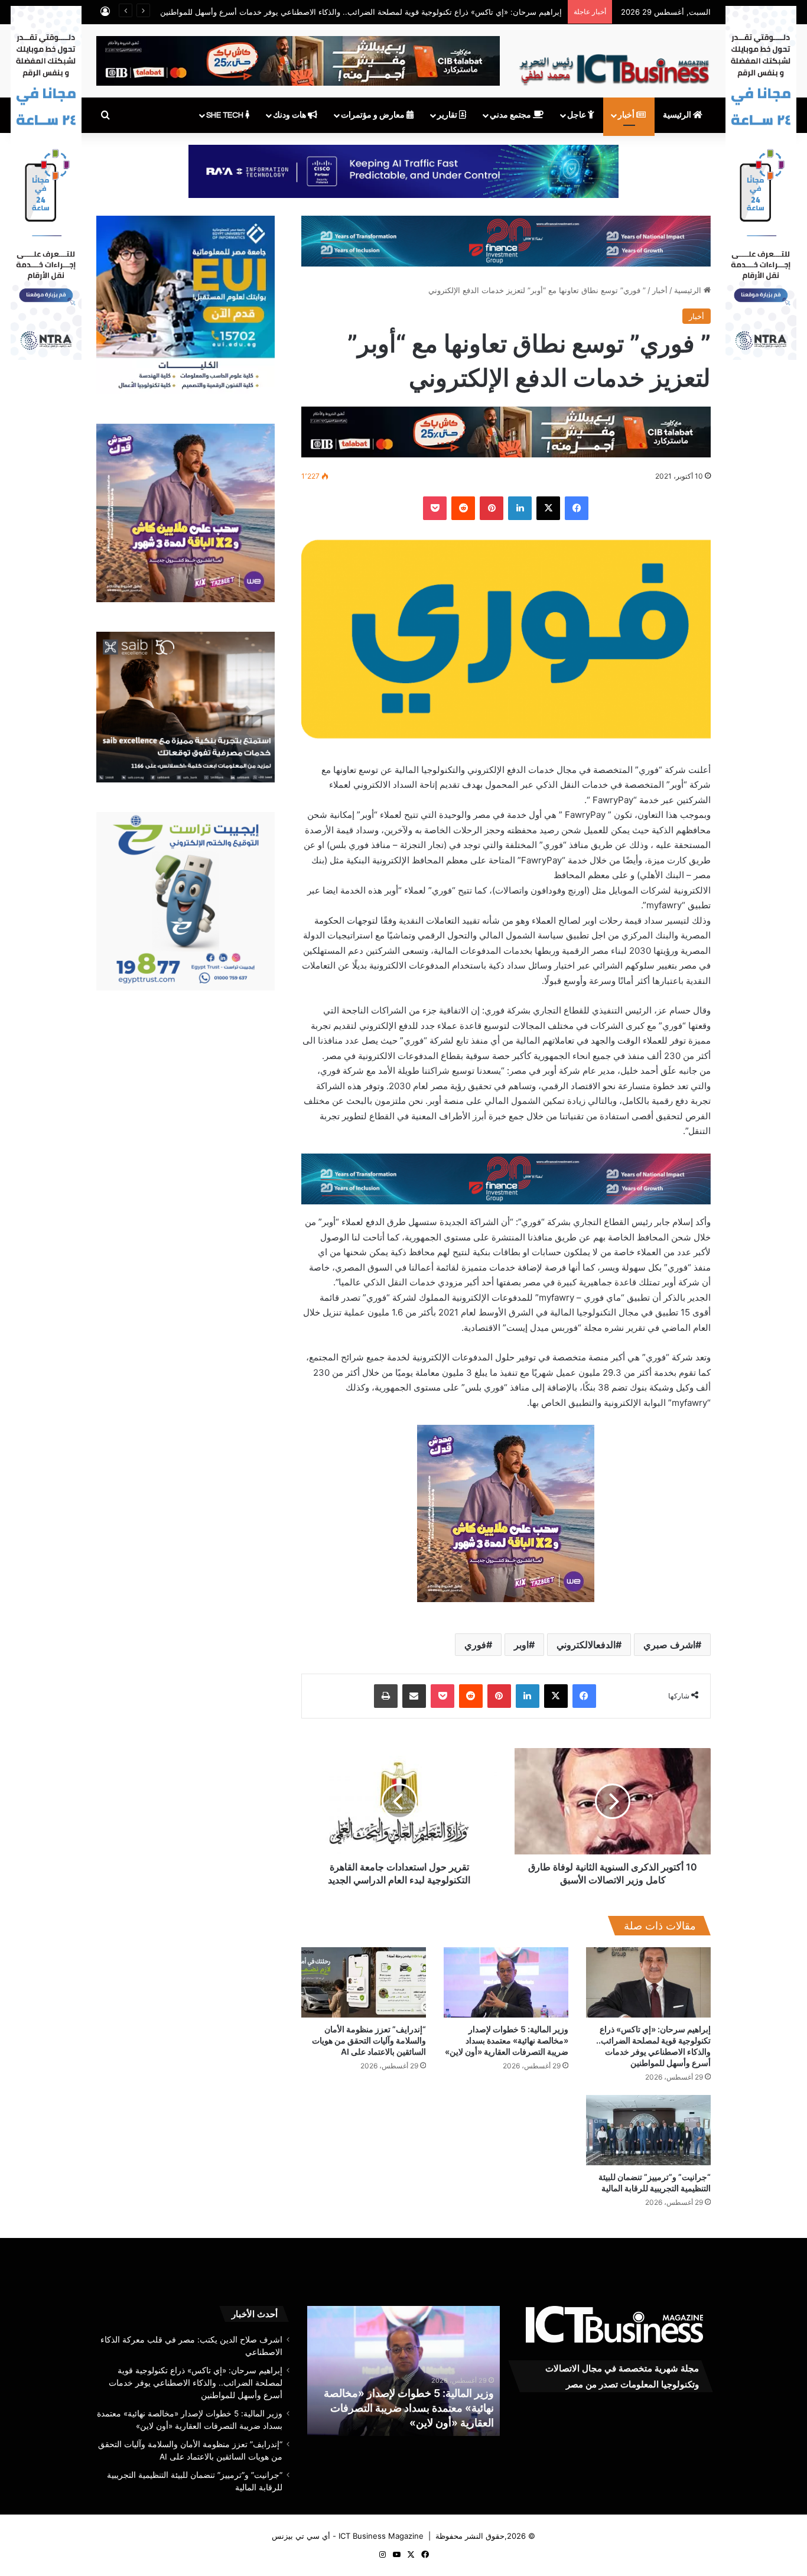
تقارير (448, 115)
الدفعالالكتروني (586, 1645)
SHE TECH (226, 115)
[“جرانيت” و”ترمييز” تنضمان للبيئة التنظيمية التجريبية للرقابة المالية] (648, 2130)
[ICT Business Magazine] (614, 64)
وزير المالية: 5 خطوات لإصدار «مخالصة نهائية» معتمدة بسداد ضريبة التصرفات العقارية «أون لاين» (507, 2040)
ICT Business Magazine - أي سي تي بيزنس (348, 2536)
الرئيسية (678, 115)
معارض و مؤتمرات (374, 115)
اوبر (521, 1645)
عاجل (577, 115)
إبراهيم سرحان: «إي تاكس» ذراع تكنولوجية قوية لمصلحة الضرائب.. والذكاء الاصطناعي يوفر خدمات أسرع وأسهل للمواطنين (196, 2383)
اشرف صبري (669, 1645)
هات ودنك (290, 115)
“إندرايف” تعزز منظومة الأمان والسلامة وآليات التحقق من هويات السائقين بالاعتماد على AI (369, 2040)
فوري (475, 1645)
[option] (385, 2371)
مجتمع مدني (511, 115)
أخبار (627, 115)
